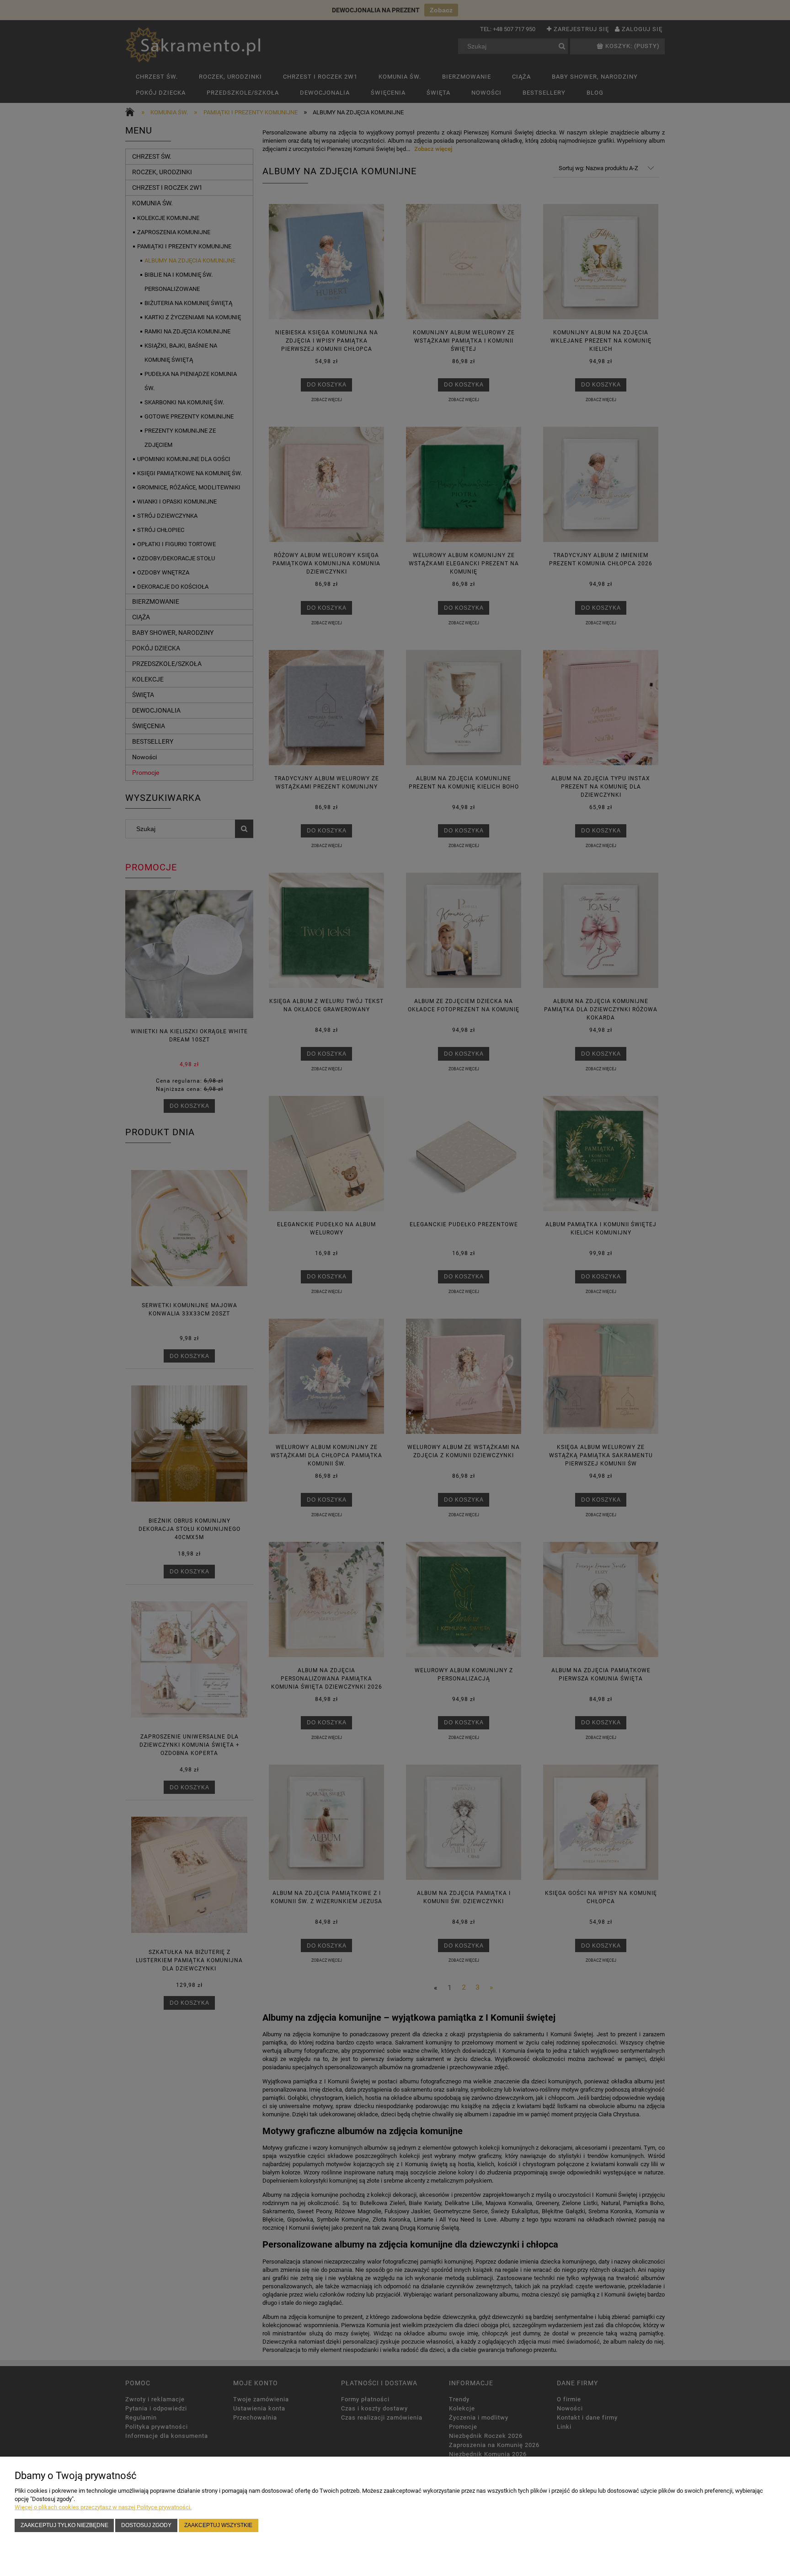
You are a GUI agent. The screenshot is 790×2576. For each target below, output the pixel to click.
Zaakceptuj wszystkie (218, 2525)
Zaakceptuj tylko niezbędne (64, 2525)
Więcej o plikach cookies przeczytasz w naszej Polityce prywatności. (103, 2507)
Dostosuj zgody (146, 2525)
